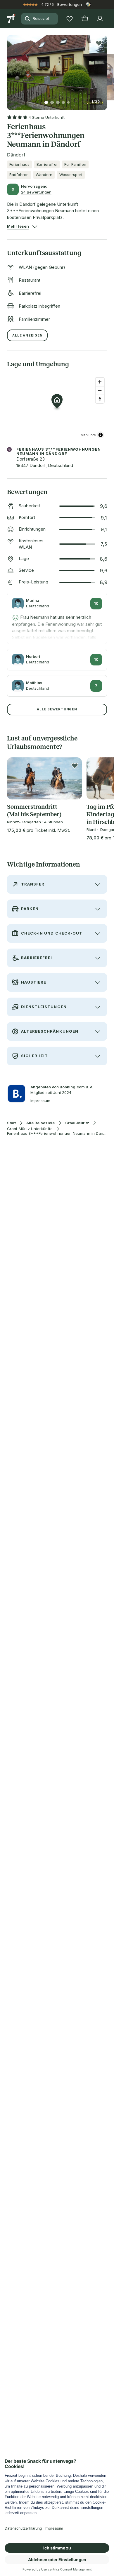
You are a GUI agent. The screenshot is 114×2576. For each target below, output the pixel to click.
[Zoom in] (100, 382)
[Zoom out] (100, 390)
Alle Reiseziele (40, 1123)
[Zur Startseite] (12, 19)
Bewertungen (70, 4)
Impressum (40, 1101)
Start (11, 1123)
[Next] (105, 69)
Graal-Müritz (77, 1123)
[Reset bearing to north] (100, 399)
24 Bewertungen (36, 192)
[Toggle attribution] (101, 435)
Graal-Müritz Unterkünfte (30, 1129)
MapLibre (88, 435)
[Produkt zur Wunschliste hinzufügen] (99, 43)
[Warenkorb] (85, 19)
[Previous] (9, 69)
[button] (57, 69)
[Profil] (100, 19)
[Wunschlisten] (70, 19)
